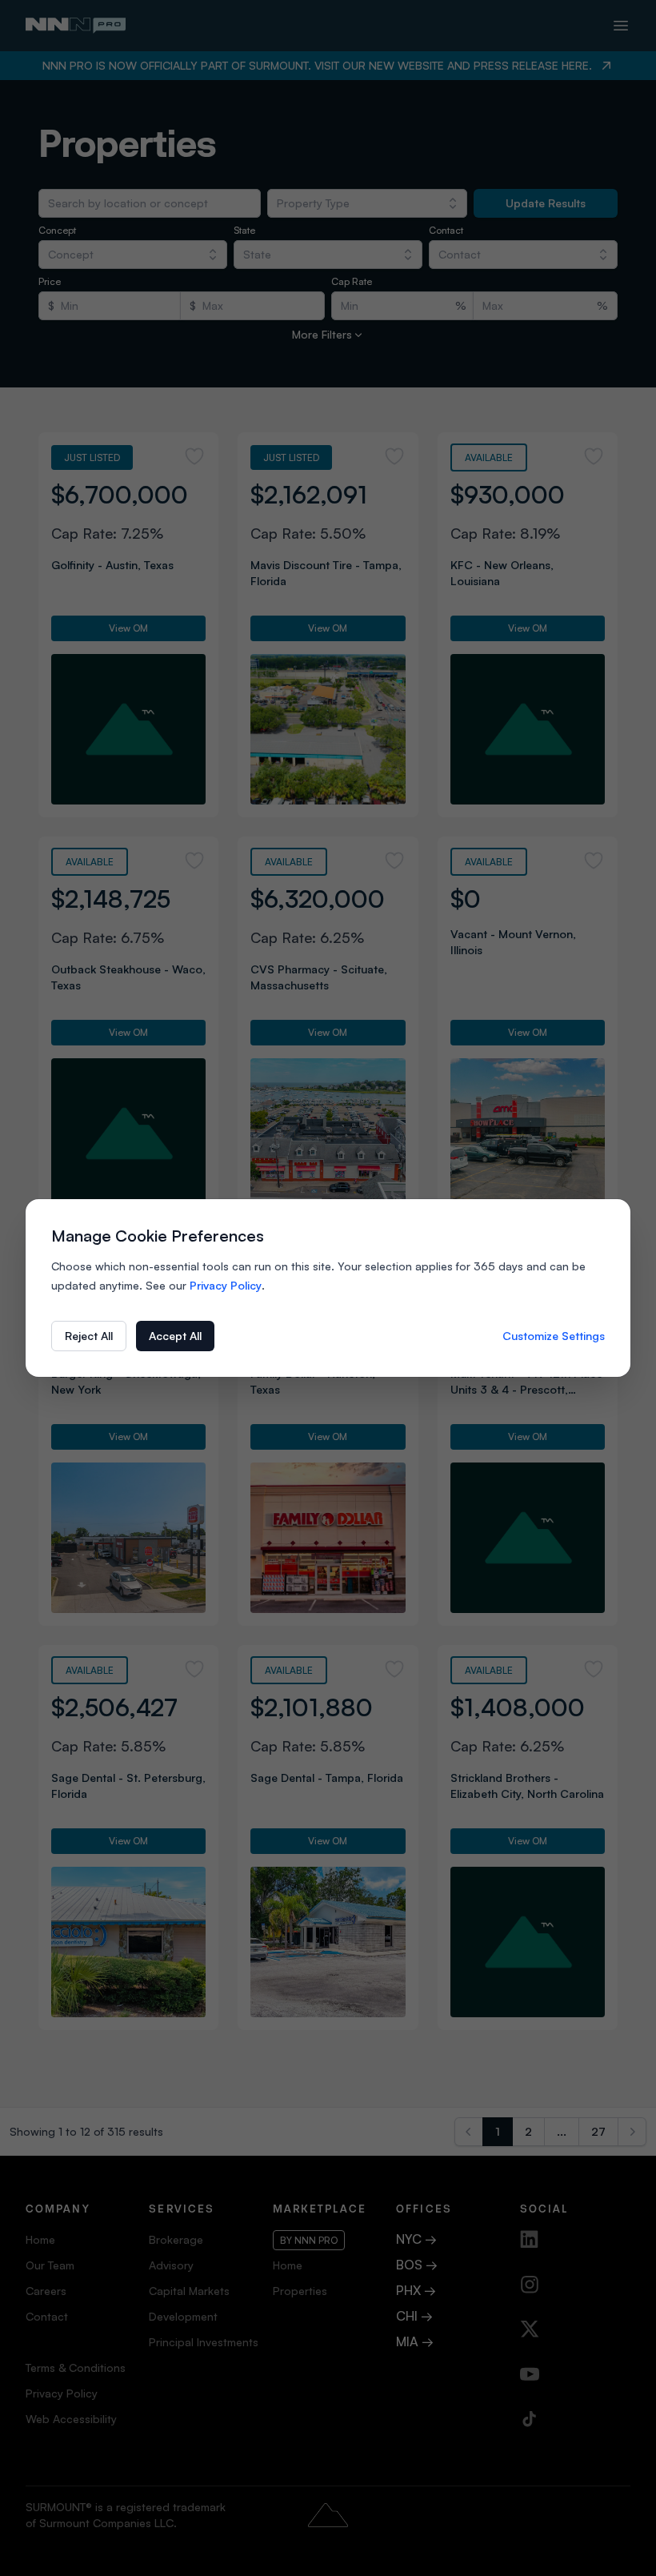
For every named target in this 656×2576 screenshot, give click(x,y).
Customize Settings (554, 1336)
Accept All (175, 1336)
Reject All (89, 1336)
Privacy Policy (226, 1285)
